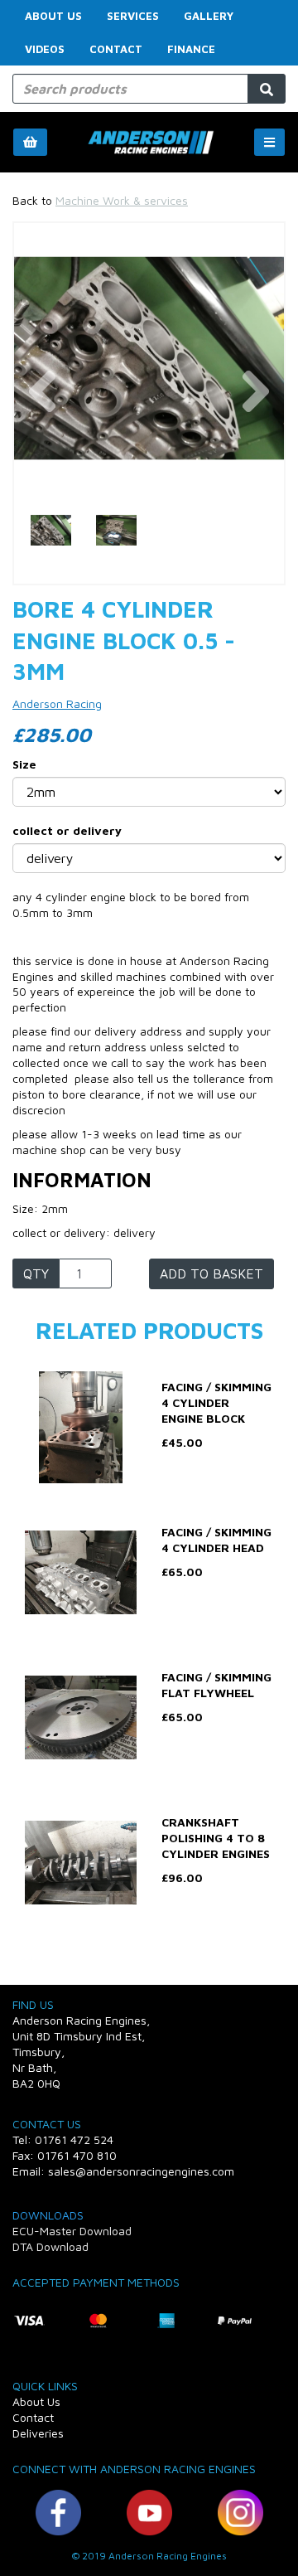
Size (24, 764)
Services (133, 16)
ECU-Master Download (72, 2231)
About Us (53, 16)
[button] (43, 426)
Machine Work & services (122, 200)
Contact (116, 49)
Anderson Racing (57, 703)
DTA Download (50, 2246)
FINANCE (191, 49)
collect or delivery (67, 830)
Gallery (209, 16)
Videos (45, 49)
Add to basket (211, 1273)
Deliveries (38, 2433)
